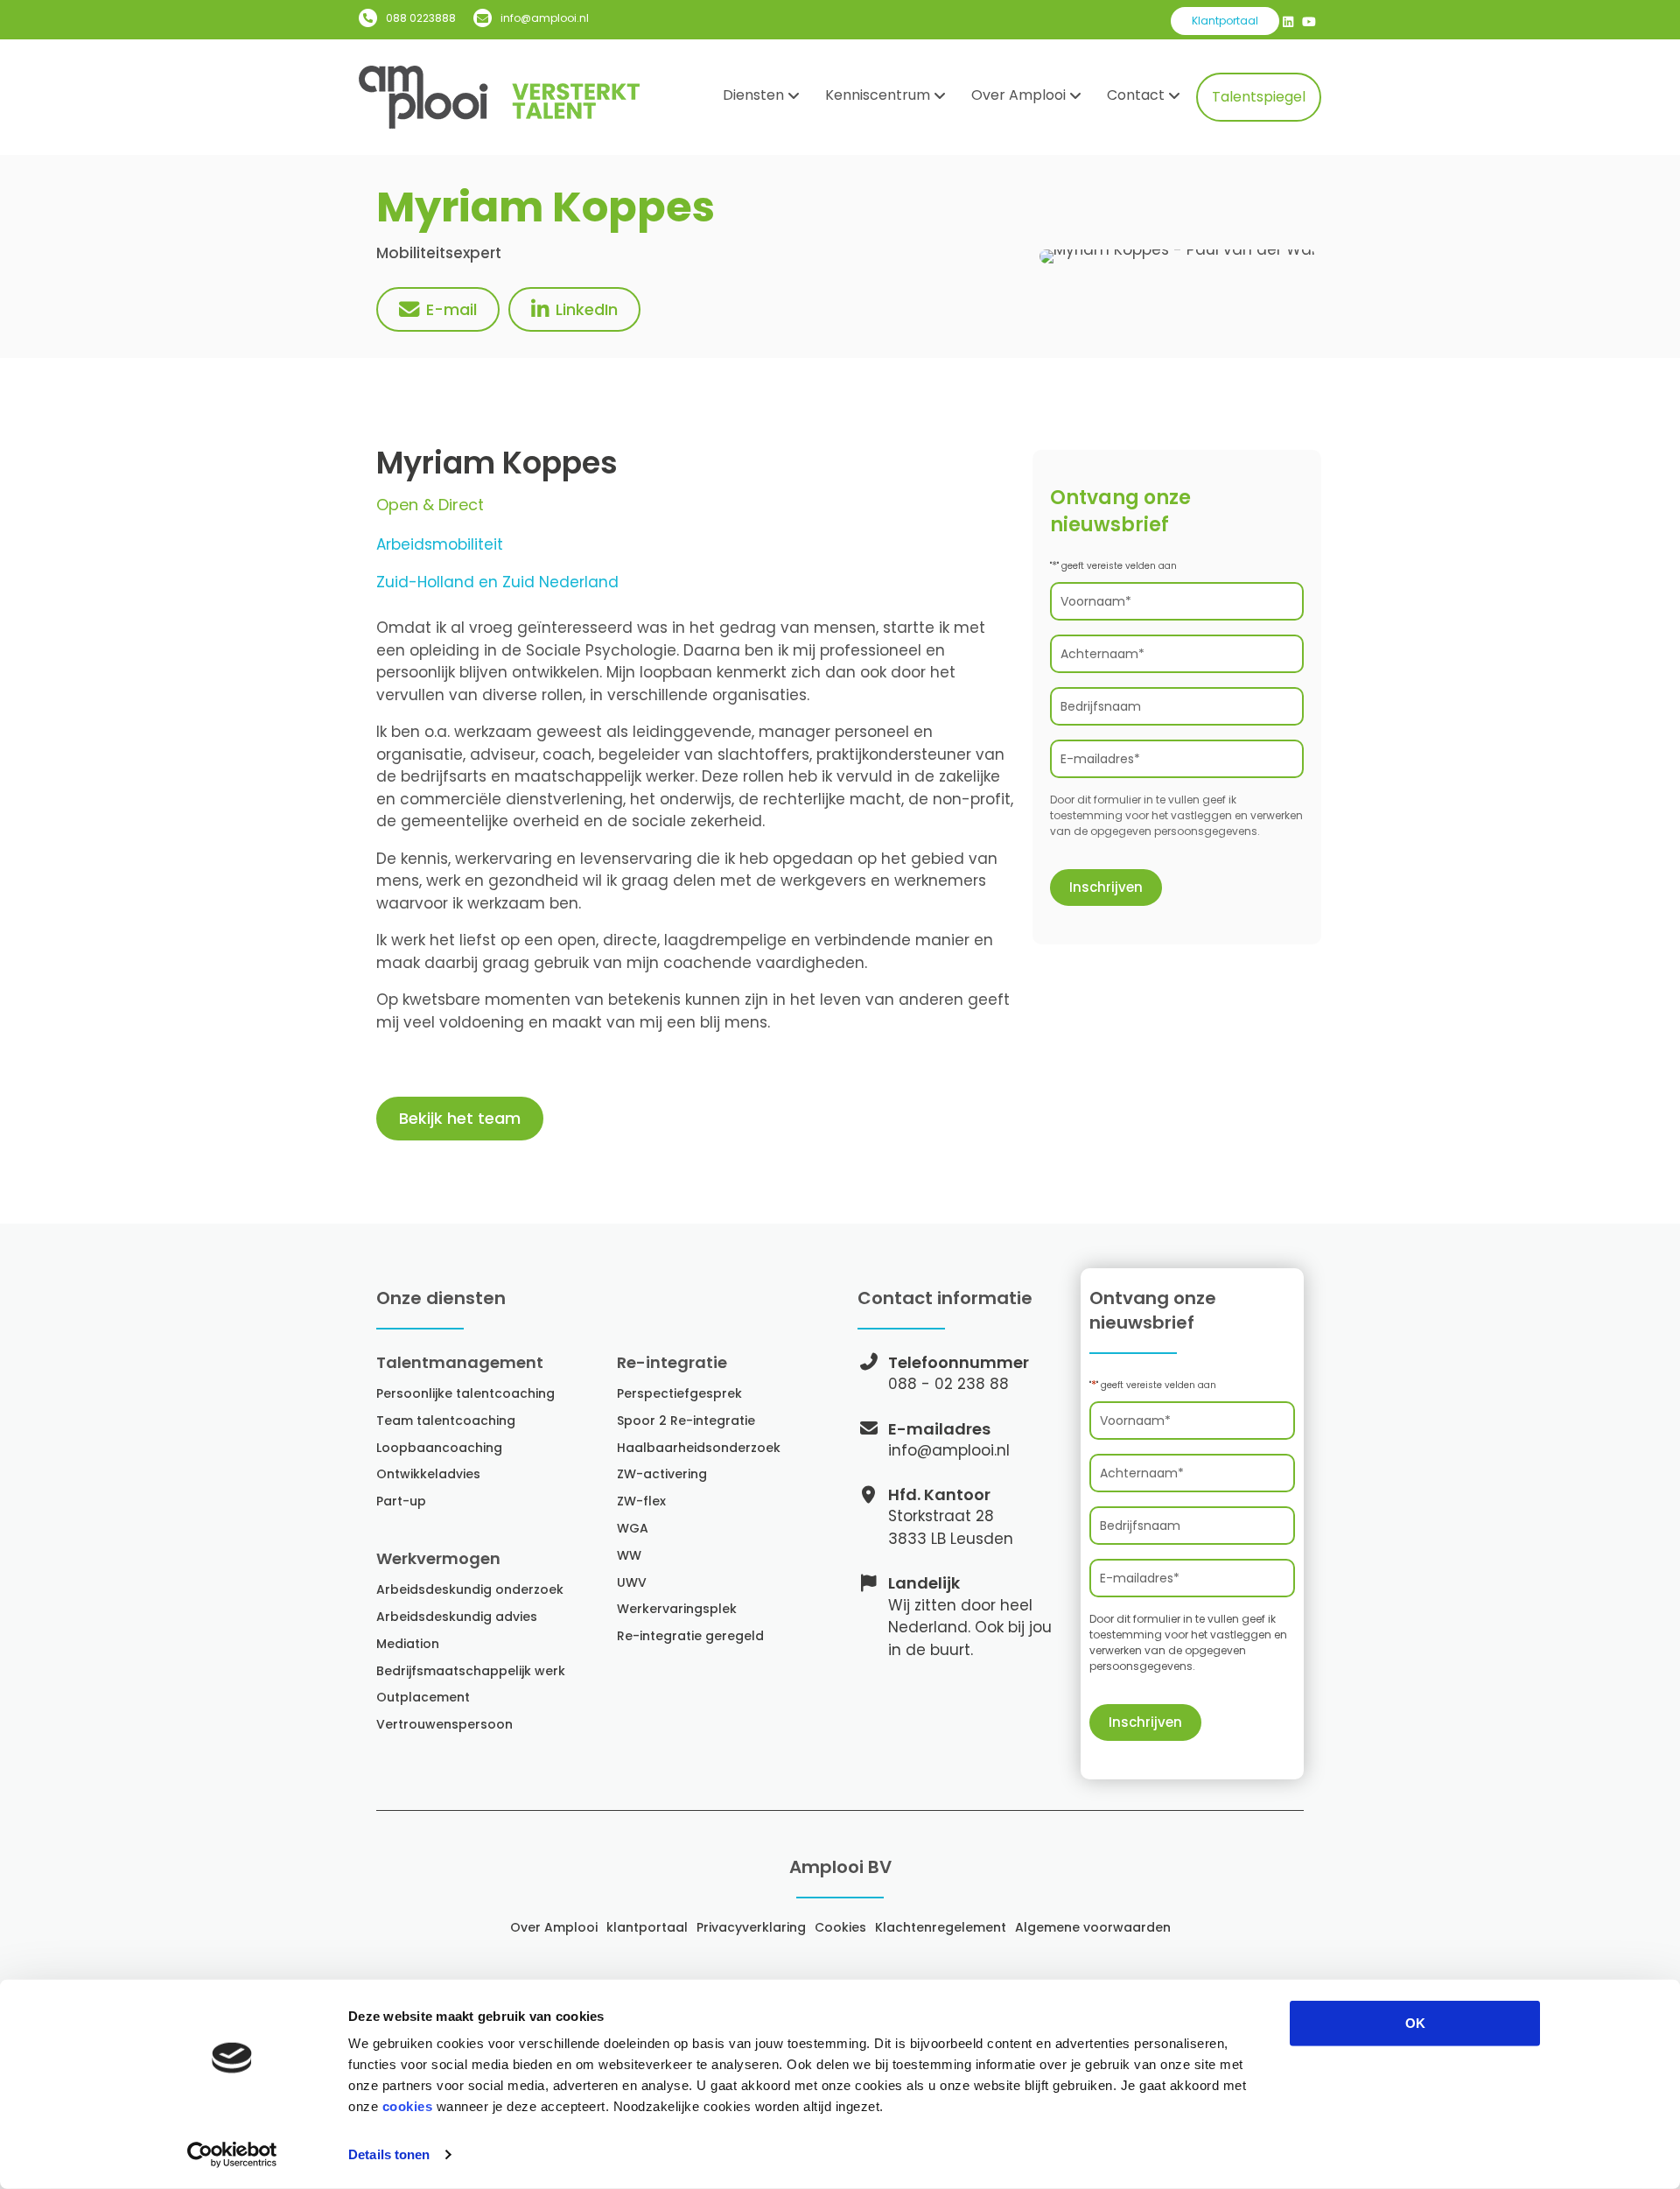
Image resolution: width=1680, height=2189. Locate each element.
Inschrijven (1106, 887)
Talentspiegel (1259, 97)
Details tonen (389, 2154)
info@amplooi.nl (545, 18)
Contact (1136, 95)
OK (1415, 2023)
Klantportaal (1225, 21)
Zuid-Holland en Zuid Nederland (497, 582)
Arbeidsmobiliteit (440, 544)
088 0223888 (421, 18)
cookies (408, 2106)
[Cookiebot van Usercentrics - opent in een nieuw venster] (232, 2155)
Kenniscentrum (878, 95)
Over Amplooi (1018, 95)
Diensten (753, 95)
